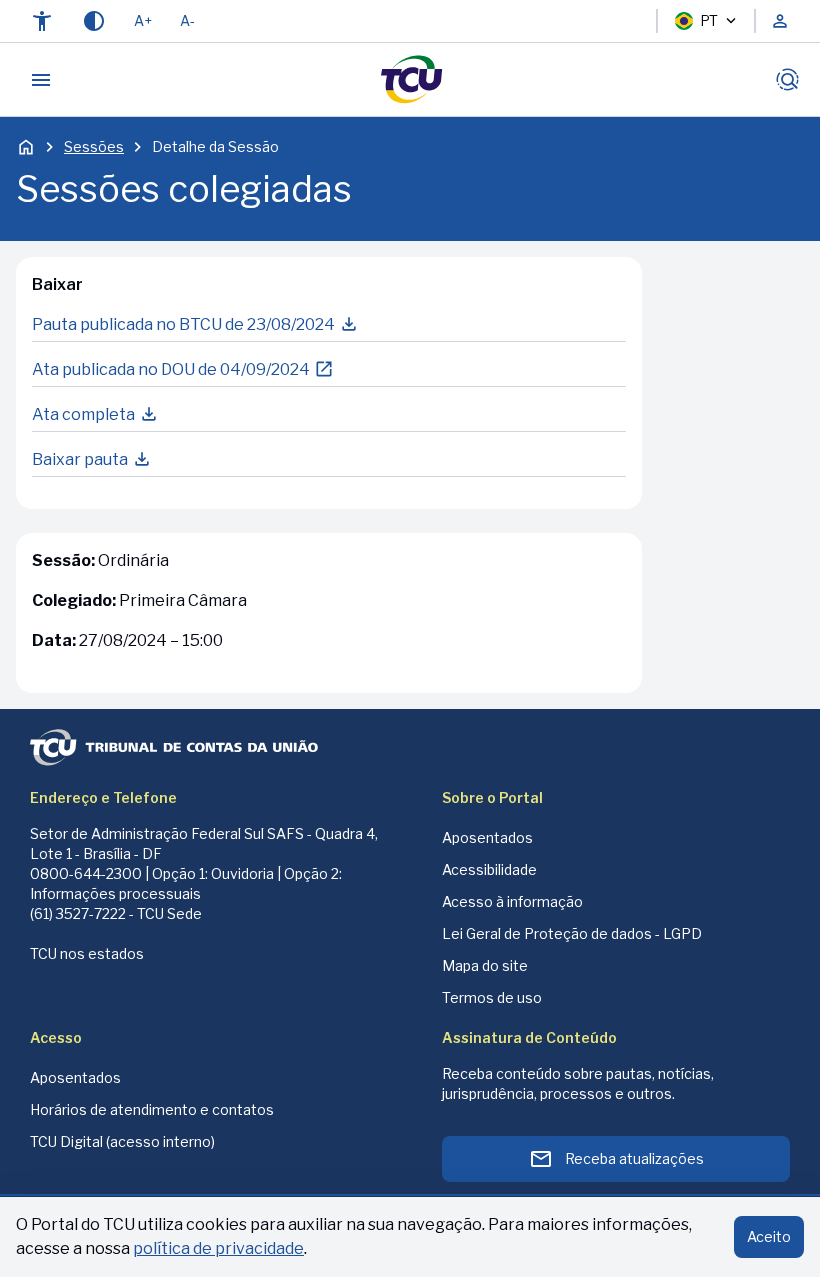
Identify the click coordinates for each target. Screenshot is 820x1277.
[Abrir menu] (41, 80)
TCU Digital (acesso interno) (122, 1141)
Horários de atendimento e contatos (152, 1109)
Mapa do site (485, 965)
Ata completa (83, 414)
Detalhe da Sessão (215, 146)
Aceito (769, 1236)
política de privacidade (218, 1248)
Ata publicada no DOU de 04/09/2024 (171, 369)
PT (709, 20)
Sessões (94, 146)
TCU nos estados (87, 953)
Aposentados (487, 837)
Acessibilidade (489, 869)
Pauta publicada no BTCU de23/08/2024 (183, 324)
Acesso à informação (512, 901)
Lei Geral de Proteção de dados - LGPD (572, 933)
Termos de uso (492, 997)
